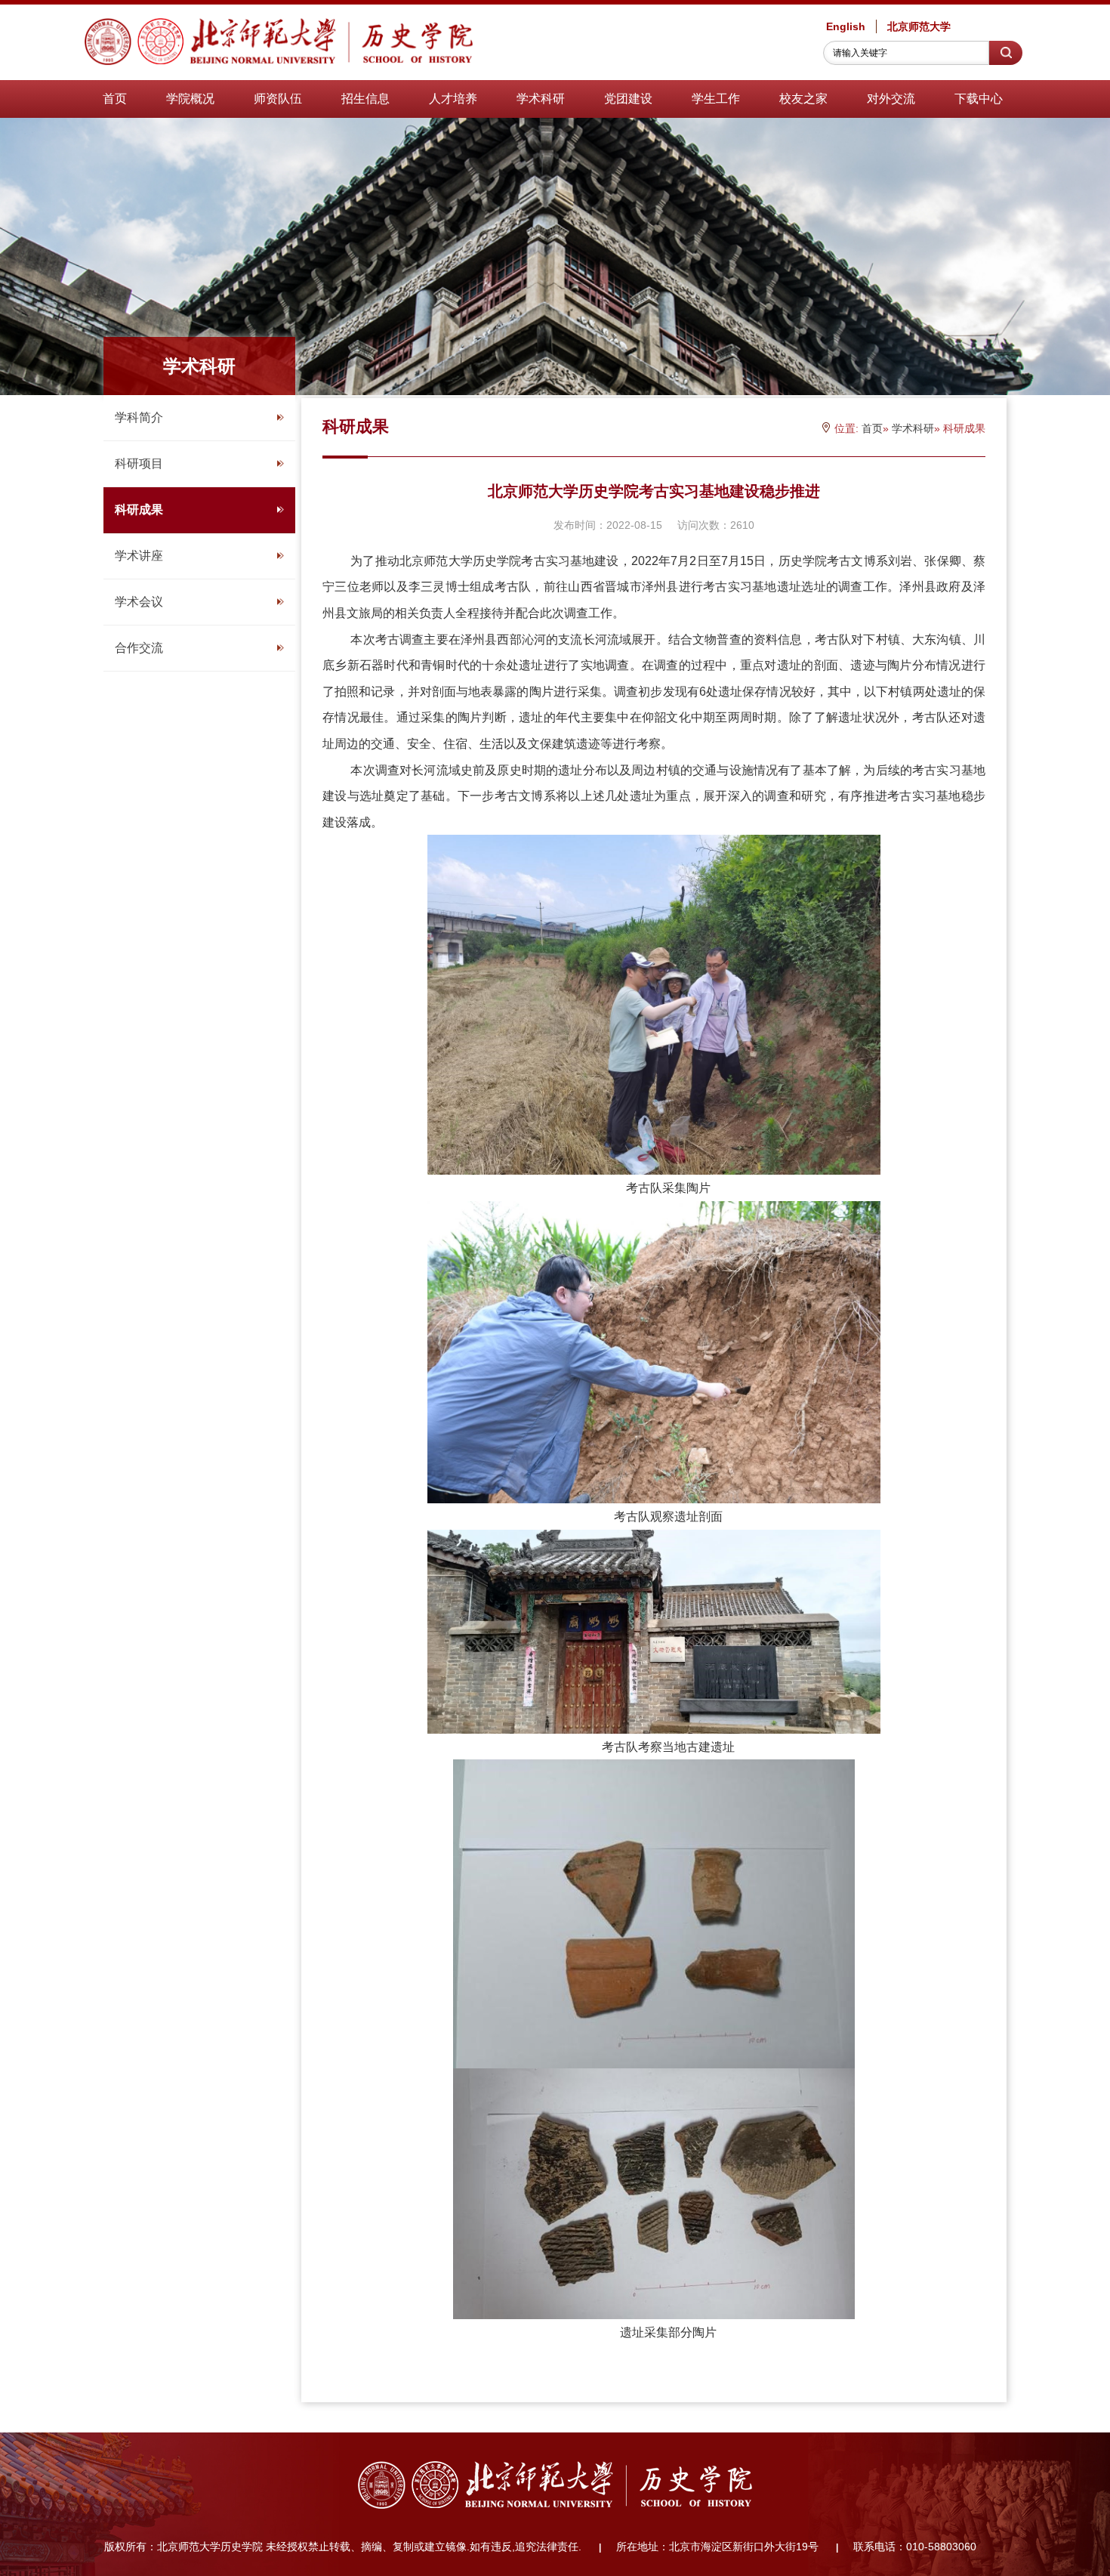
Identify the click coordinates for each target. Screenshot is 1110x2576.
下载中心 (979, 99)
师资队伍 (278, 99)
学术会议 (139, 602)
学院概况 (190, 99)
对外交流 (891, 99)
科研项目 (139, 463)
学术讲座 (139, 556)
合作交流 (139, 648)
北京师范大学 (919, 26)
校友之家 (803, 99)
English (846, 26)
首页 (115, 99)
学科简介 (139, 417)
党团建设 (628, 99)
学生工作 (716, 99)
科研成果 (139, 510)
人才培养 (453, 99)
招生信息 (365, 99)
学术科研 (541, 99)
